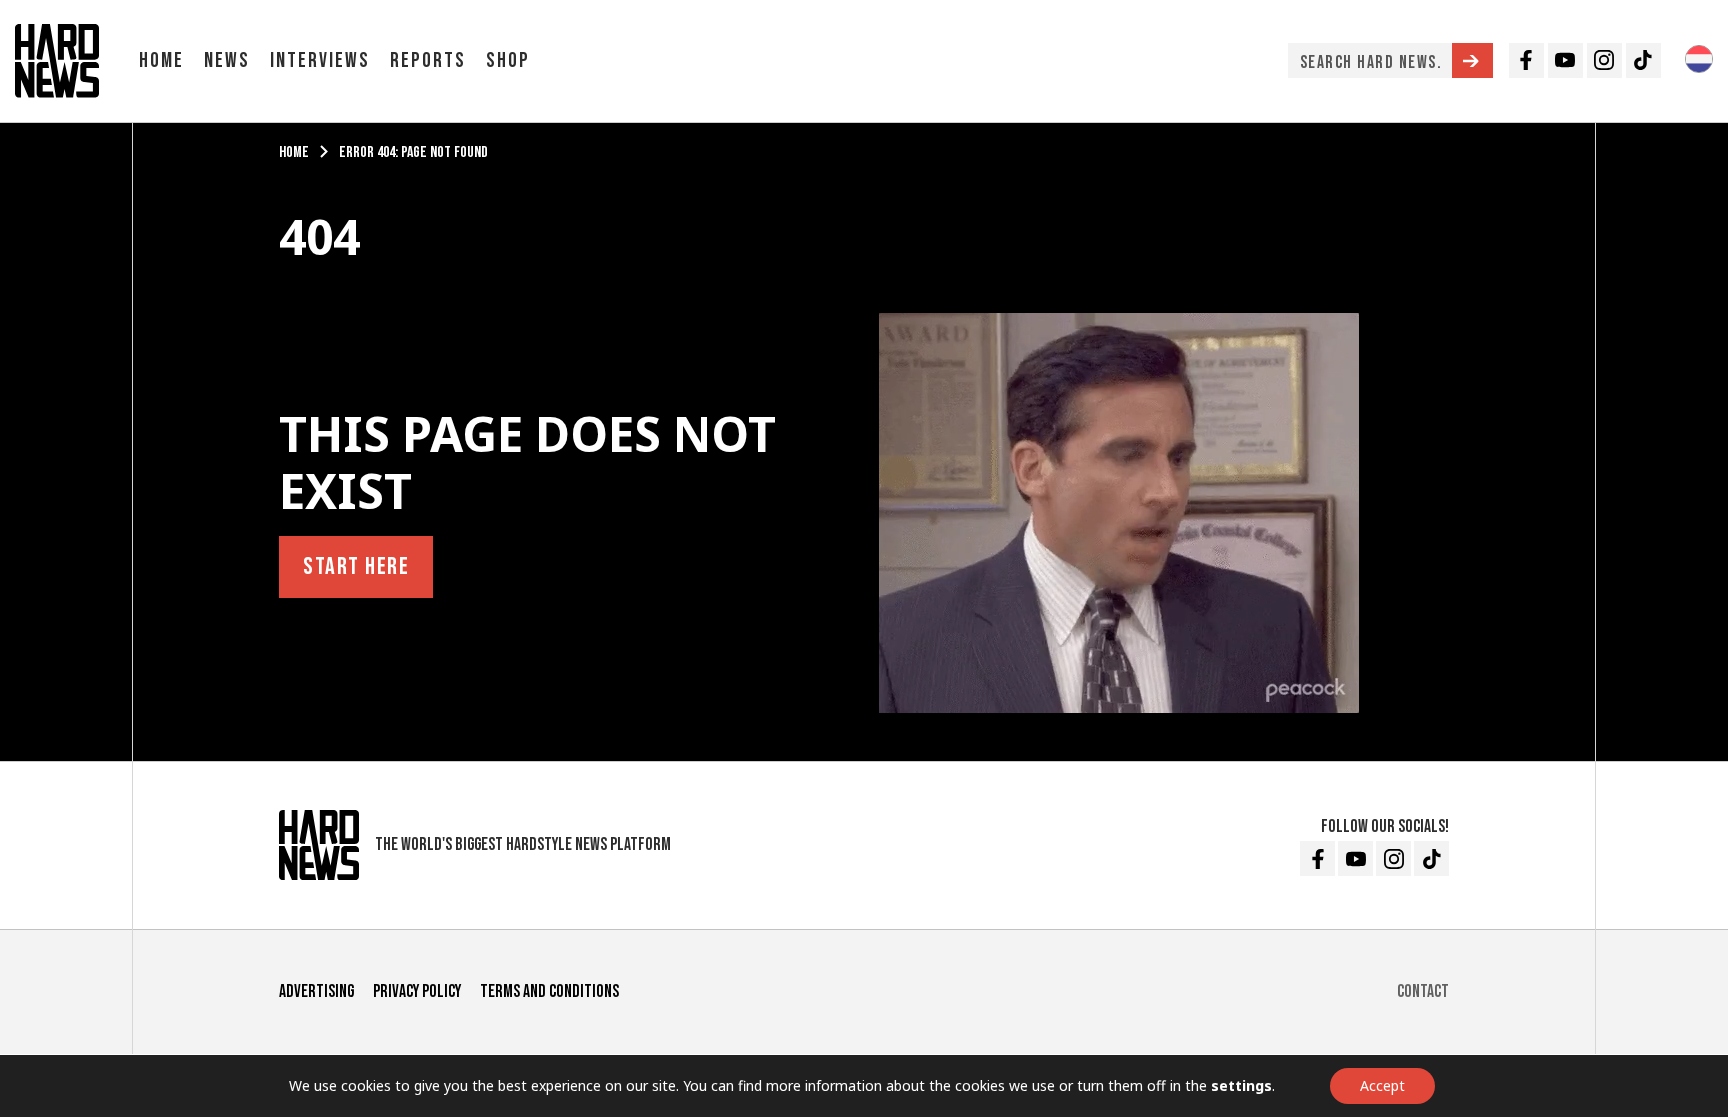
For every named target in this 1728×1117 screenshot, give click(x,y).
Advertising (316, 991)
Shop (508, 60)
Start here (356, 566)
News (227, 60)
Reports (428, 60)
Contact (1423, 991)
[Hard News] (57, 59)
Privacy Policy (417, 991)
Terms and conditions (549, 991)
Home (161, 60)
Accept (1382, 1085)
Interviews (320, 60)
